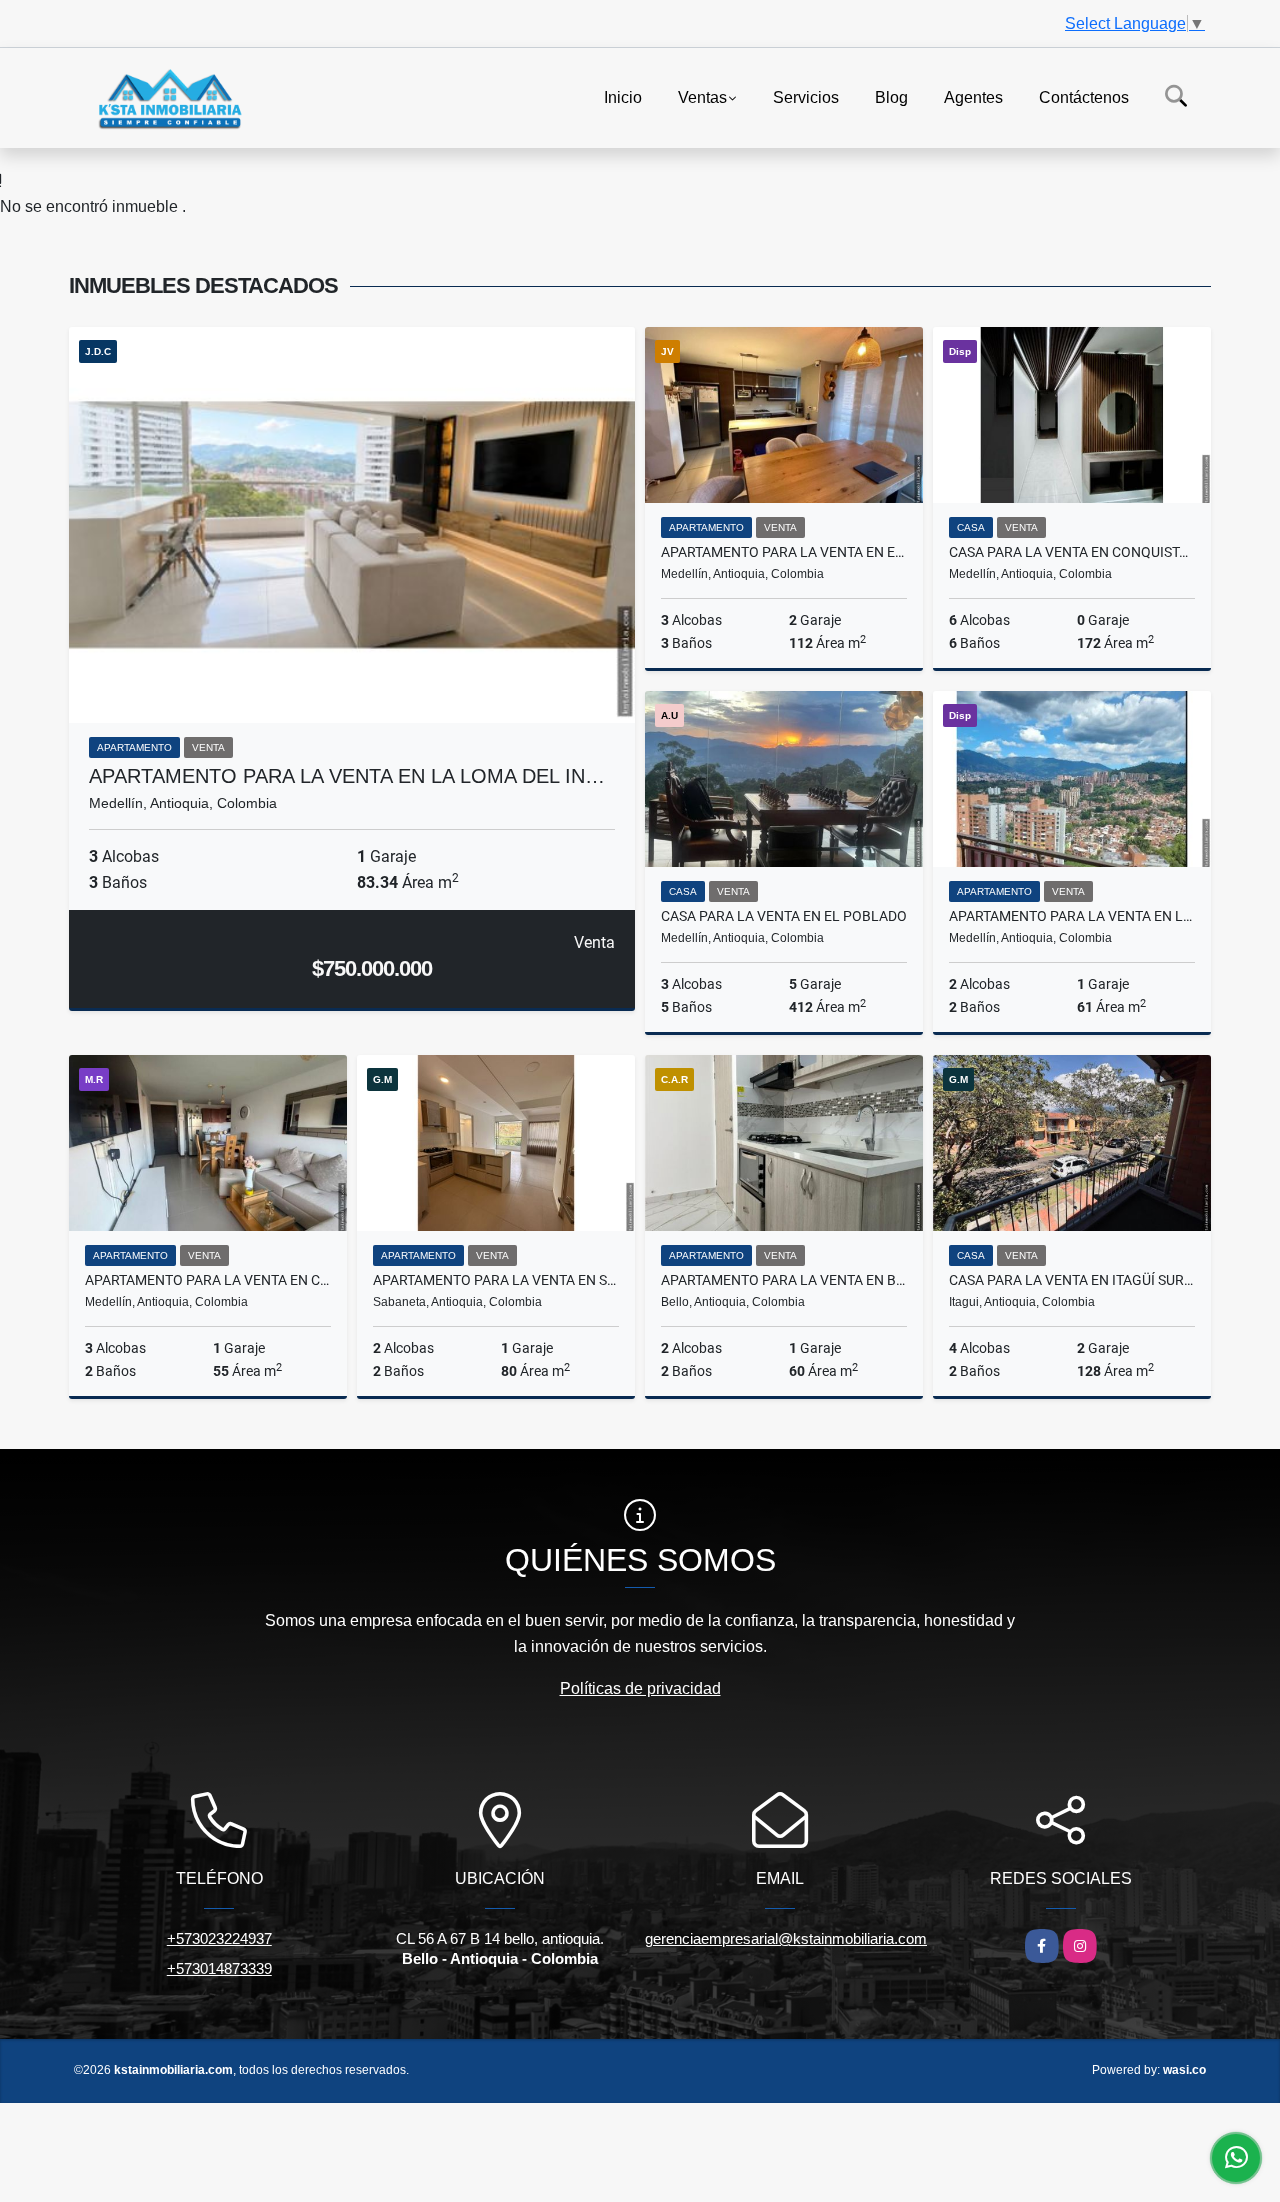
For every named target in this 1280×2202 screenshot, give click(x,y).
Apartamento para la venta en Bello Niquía (784, 1280)
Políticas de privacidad (640, 1688)
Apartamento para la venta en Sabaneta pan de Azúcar (496, 1280)
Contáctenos (1084, 96)
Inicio (623, 96)
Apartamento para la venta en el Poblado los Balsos (784, 552)
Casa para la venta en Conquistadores (1072, 552)
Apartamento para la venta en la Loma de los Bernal (1072, 916)
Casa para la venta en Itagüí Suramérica (1072, 1280)
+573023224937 (219, 1938)
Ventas (702, 96)
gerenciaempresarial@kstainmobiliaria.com (786, 1938)
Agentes (973, 96)
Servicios (806, 96)
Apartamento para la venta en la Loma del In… (347, 776)
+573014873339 (219, 1968)
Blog (891, 96)
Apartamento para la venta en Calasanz (208, 1280)
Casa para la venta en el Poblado (784, 916)
